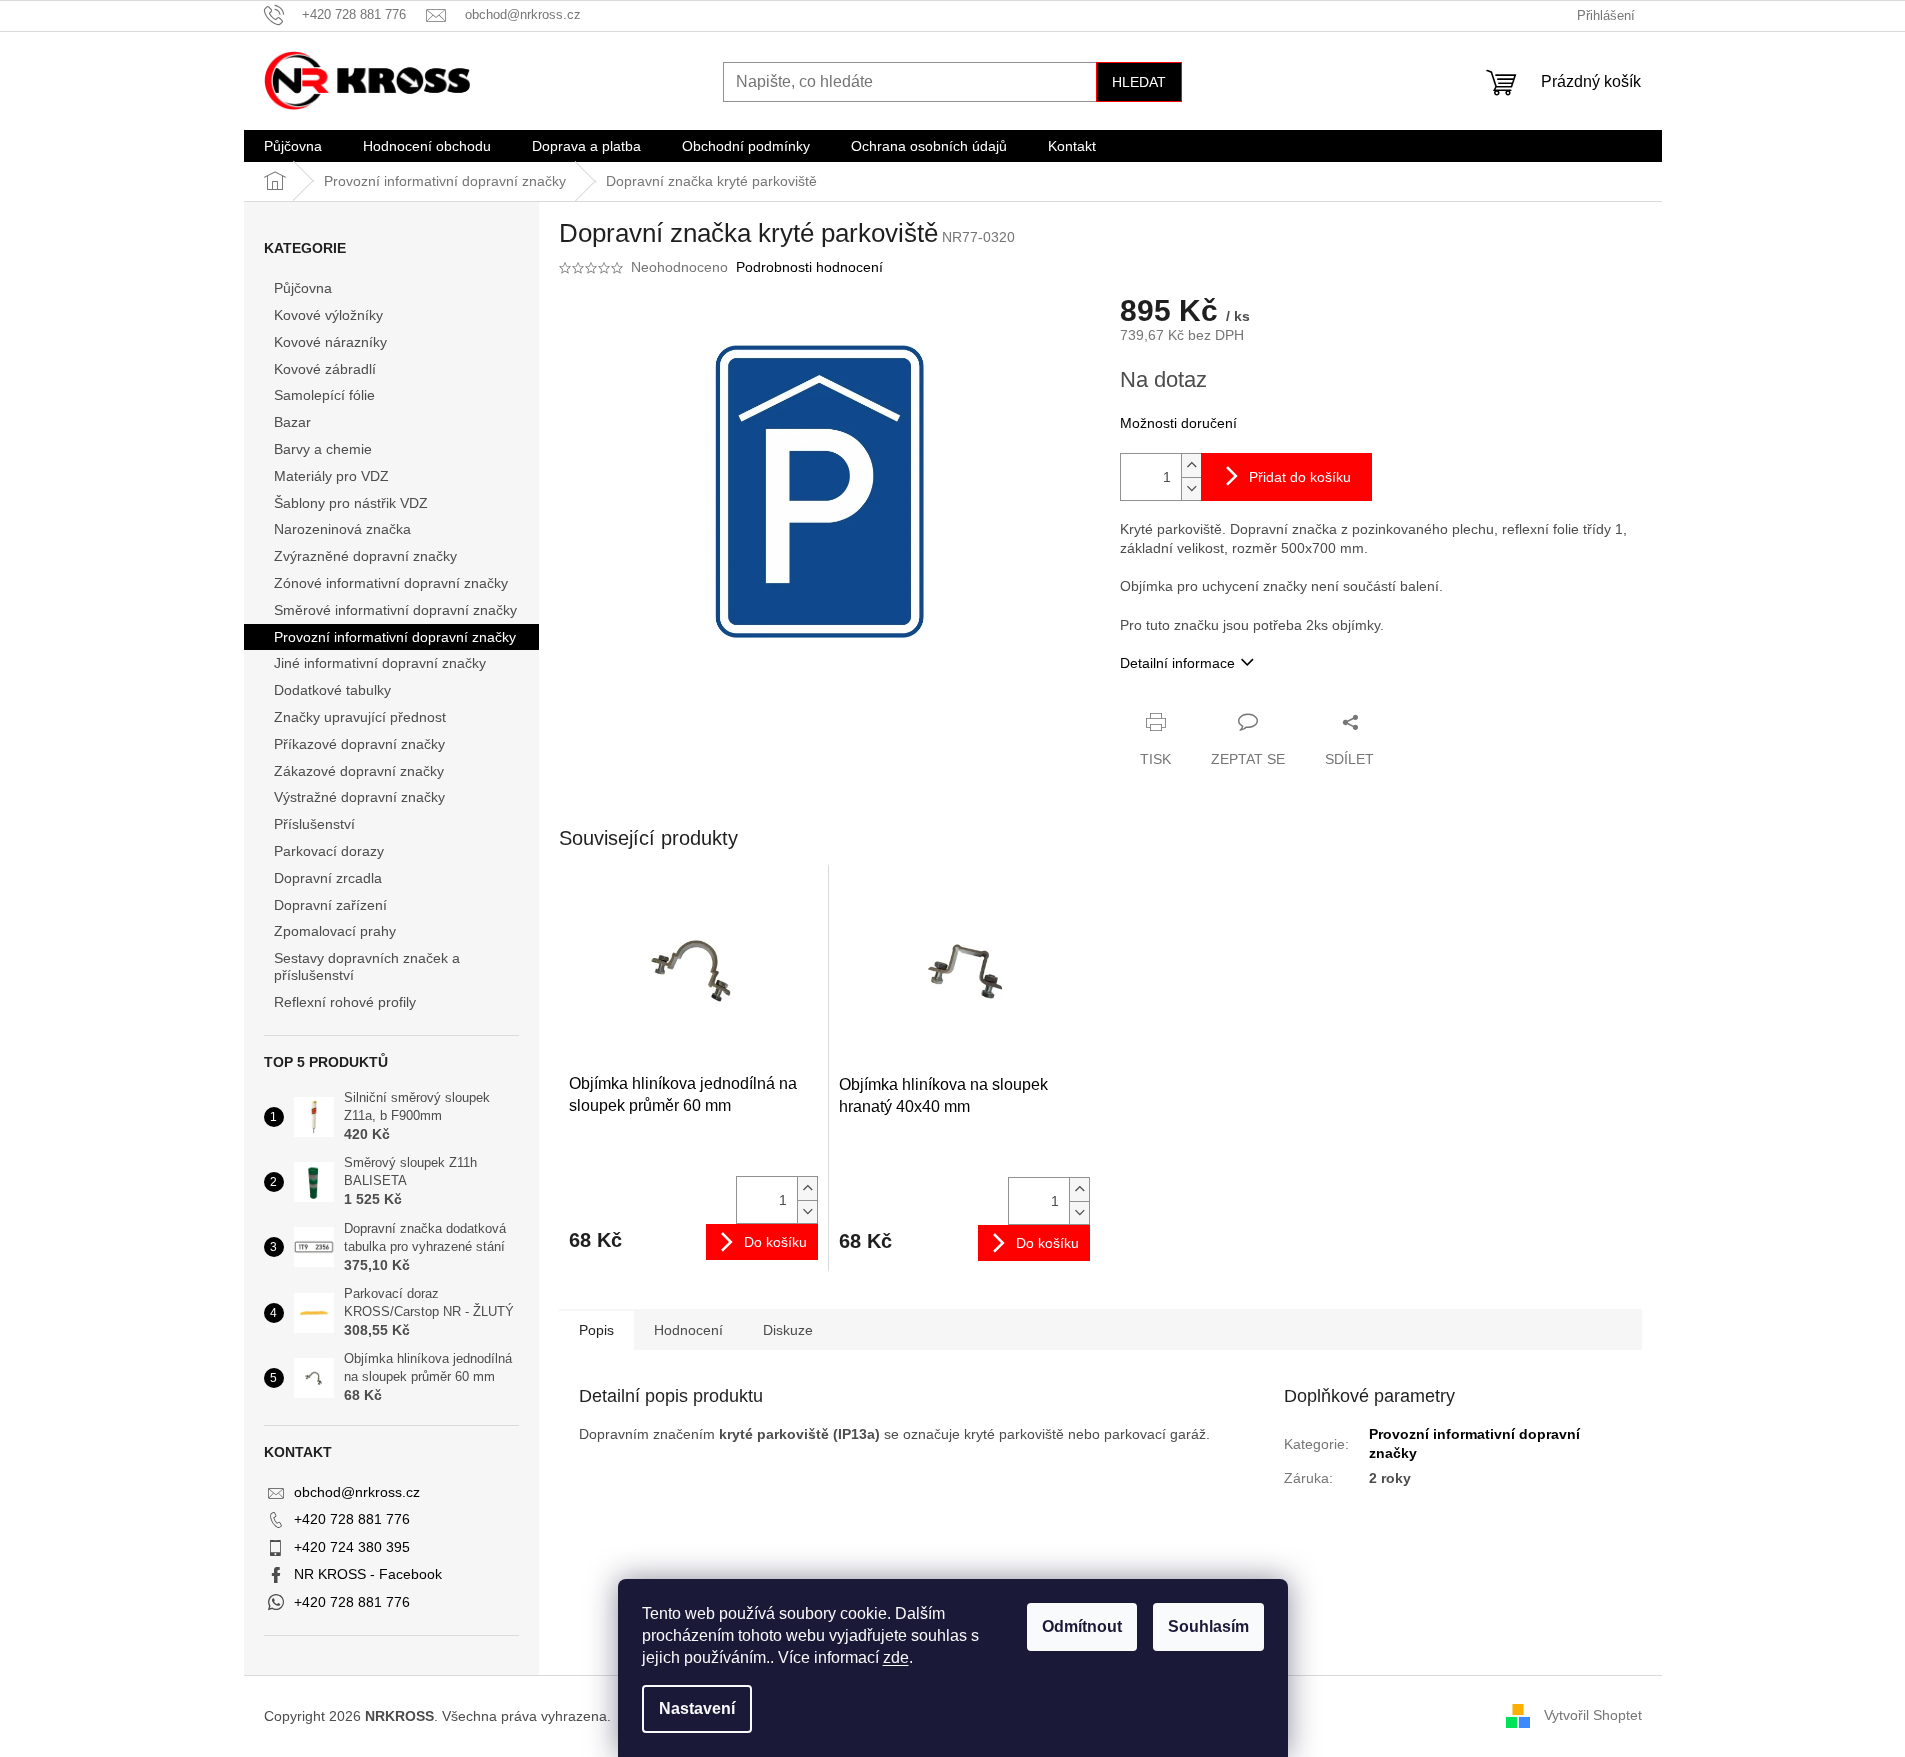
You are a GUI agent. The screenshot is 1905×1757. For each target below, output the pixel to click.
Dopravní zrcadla (328, 878)
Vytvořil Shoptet (1593, 1715)
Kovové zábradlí (325, 369)
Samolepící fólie (324, 395)
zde (896, 1657)
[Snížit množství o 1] (1191, 488)
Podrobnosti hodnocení (809, 267)
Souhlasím (1208, 1626)
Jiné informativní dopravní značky (380, 663)
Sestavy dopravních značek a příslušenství (367, 966)
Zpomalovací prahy (335, 931)
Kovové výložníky (328, 315)
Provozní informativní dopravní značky (395, 637)
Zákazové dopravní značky (359, 771)
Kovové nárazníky (330, 342)
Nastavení (697, 1708)
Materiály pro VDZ (331, 476)
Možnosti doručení (1178, 423)
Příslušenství (314, 824)
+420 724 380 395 (352, 1547)
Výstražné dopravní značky (359, 797)
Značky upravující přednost (360, 717)
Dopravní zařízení (330, 905)
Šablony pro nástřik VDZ (351, 503)
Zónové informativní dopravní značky (391, 583)
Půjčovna (303, 288)
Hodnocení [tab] (688, 1330)
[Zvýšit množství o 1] (1191, 465)
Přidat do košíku (1300, 477)
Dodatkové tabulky (332, 690)
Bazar (292, 422)
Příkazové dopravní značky (359, 744)
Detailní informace (1177, 663)
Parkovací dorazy (329, 851)
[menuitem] (293, 146)
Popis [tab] (596, 1330)
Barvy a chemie (323, 449)
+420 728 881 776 (352, 1519)
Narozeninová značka (342, 529)
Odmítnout (1082, 1626)
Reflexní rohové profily (345, 1002)
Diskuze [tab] (788, 1330)
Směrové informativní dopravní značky (395, 610)
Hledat (1139, 82)
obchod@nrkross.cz (357, 1492)
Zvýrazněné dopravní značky (365, 556)
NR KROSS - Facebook (368, 1574)
